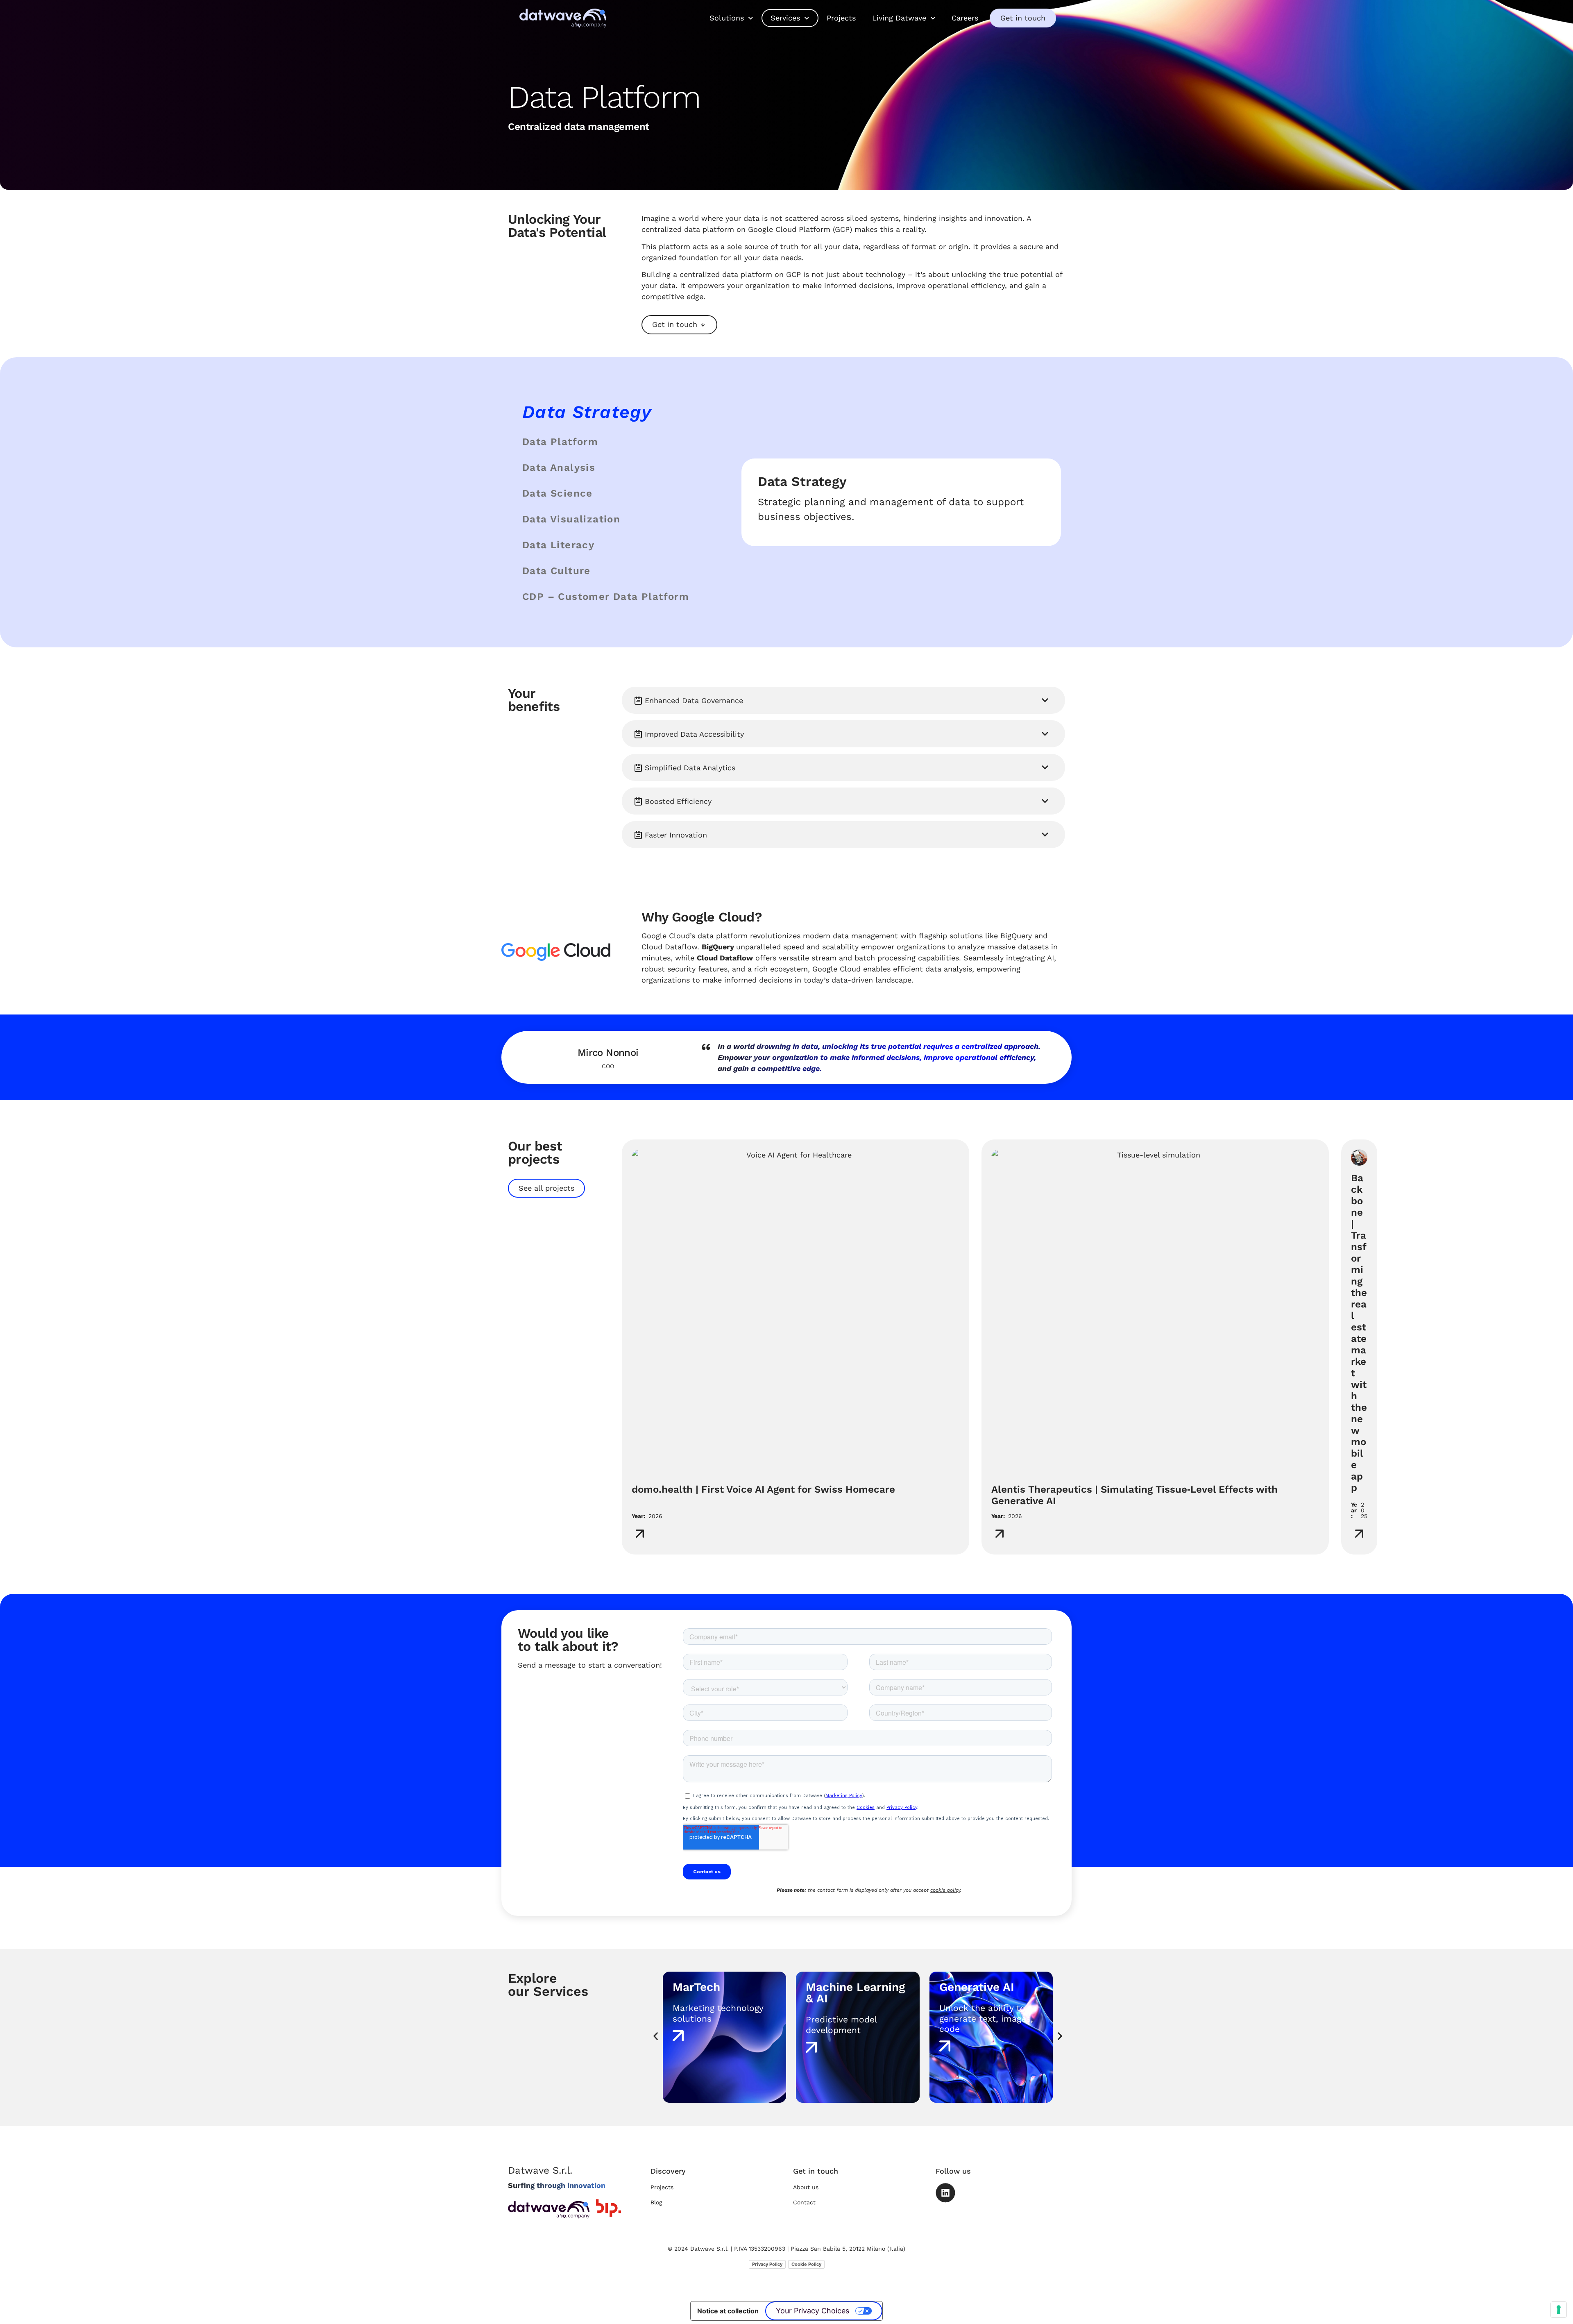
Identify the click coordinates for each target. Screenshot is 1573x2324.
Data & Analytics (985, 1987)
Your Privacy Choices (813, 2311)
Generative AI (843, 1987)
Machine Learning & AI (722, 1993)
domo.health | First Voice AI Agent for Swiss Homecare (763, 1489)
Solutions (727, 18)
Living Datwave (899, 18)
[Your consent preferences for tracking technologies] (1559, 2310)
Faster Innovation (676, 835)
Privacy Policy (767, 2264)
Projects (841, 18)
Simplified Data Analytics (690, 768)
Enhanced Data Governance (694, 700)
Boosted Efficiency (678, 801)
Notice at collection (728, 2311)
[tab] (619, 412)
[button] (843, 700)
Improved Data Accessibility (694, 734)
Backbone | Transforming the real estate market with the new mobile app (1359, 1333)
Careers (965, 18)
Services (785, 18)
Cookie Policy (806, 2264)
